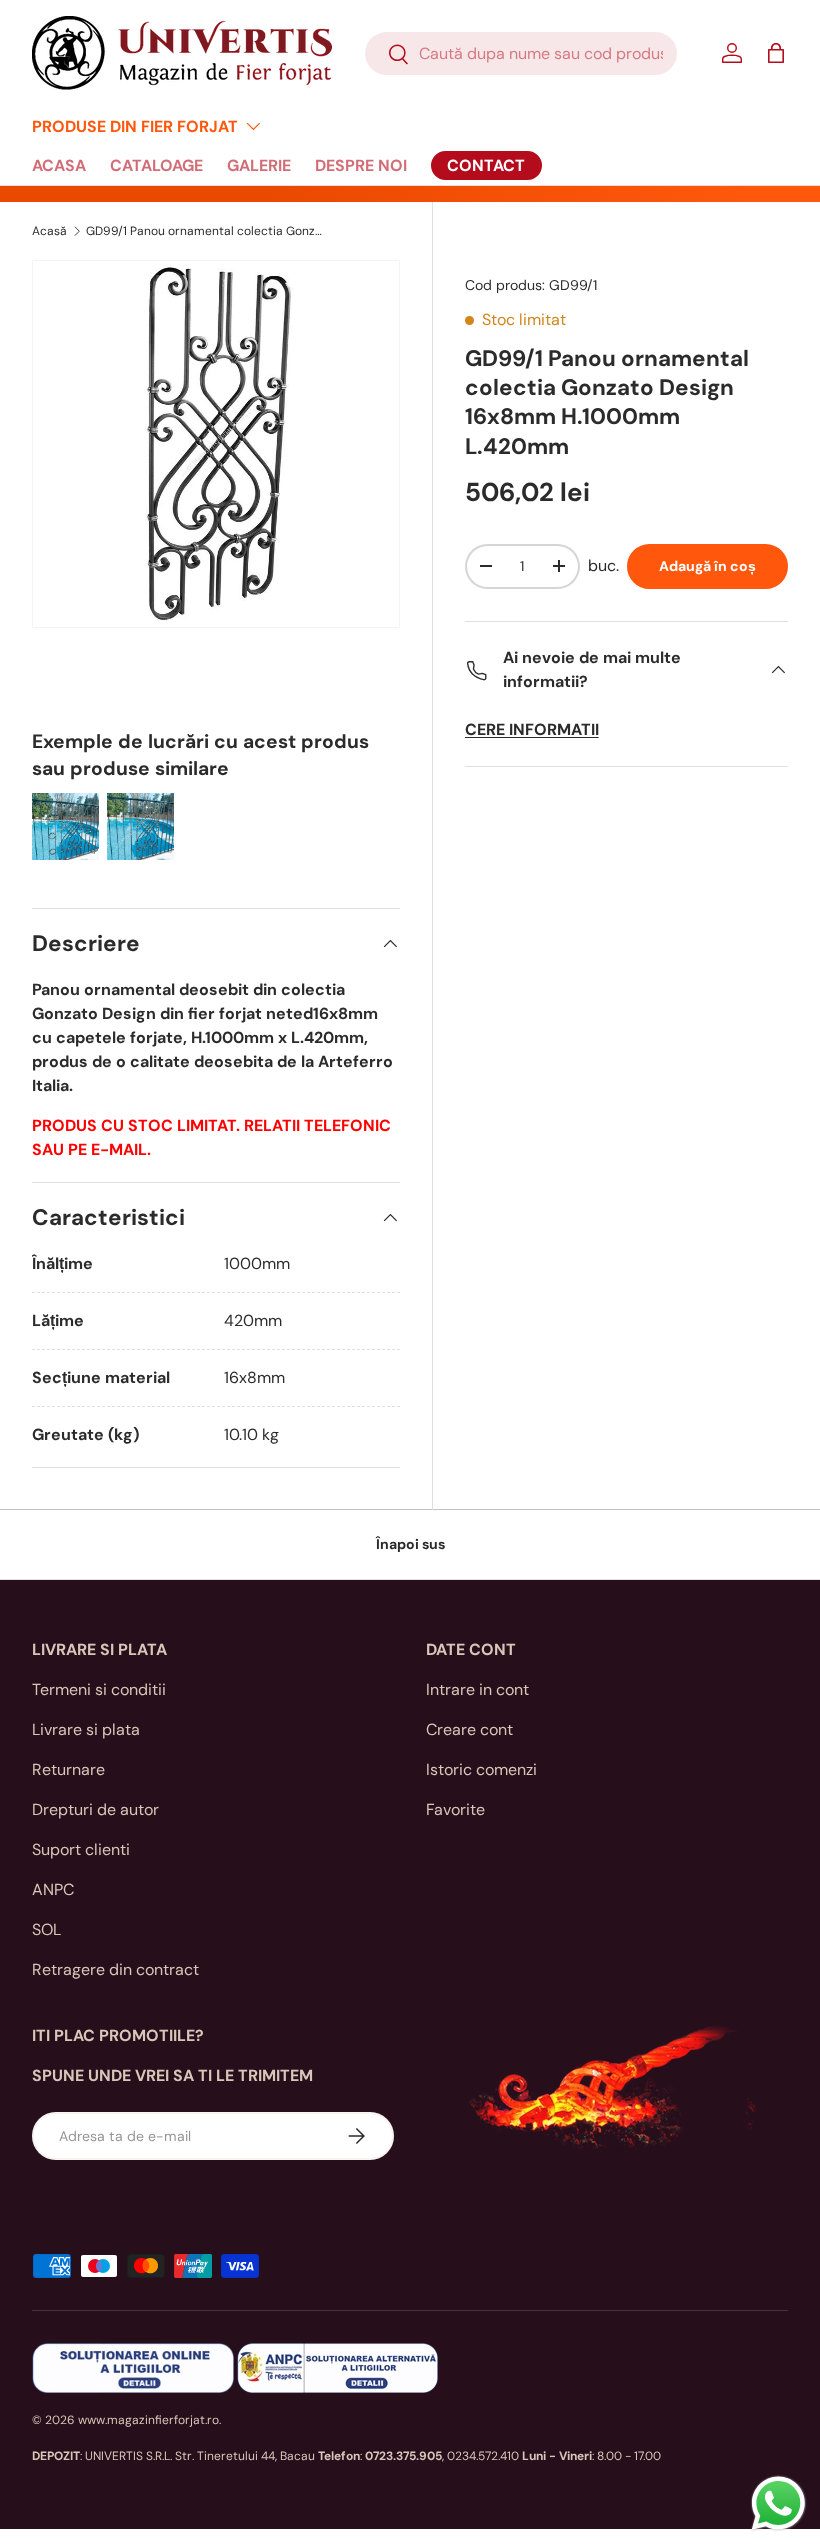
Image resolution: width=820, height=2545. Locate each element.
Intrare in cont (477, 1689)
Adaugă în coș (707, 566)
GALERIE (259, 165)
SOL (46, 1929)
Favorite (455, 1809)
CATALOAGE (156, 165)
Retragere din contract (115, 1969)
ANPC (53, 1889)
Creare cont (469, 1729)
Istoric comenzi (481, 1769)
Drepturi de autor (95, 1809)
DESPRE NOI (361, 165)
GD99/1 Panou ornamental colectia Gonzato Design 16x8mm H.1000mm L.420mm (206, 231)
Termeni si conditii (99, 1689)
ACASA (59, 165)
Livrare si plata (86, 1729)
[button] (776, 53)
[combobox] (521, 53)
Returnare (68, 1769)
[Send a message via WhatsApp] (778, 2503)
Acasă (49, 231)
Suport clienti (81, 1849)
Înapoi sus (410, 1544)
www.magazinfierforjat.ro (148, 2420)
